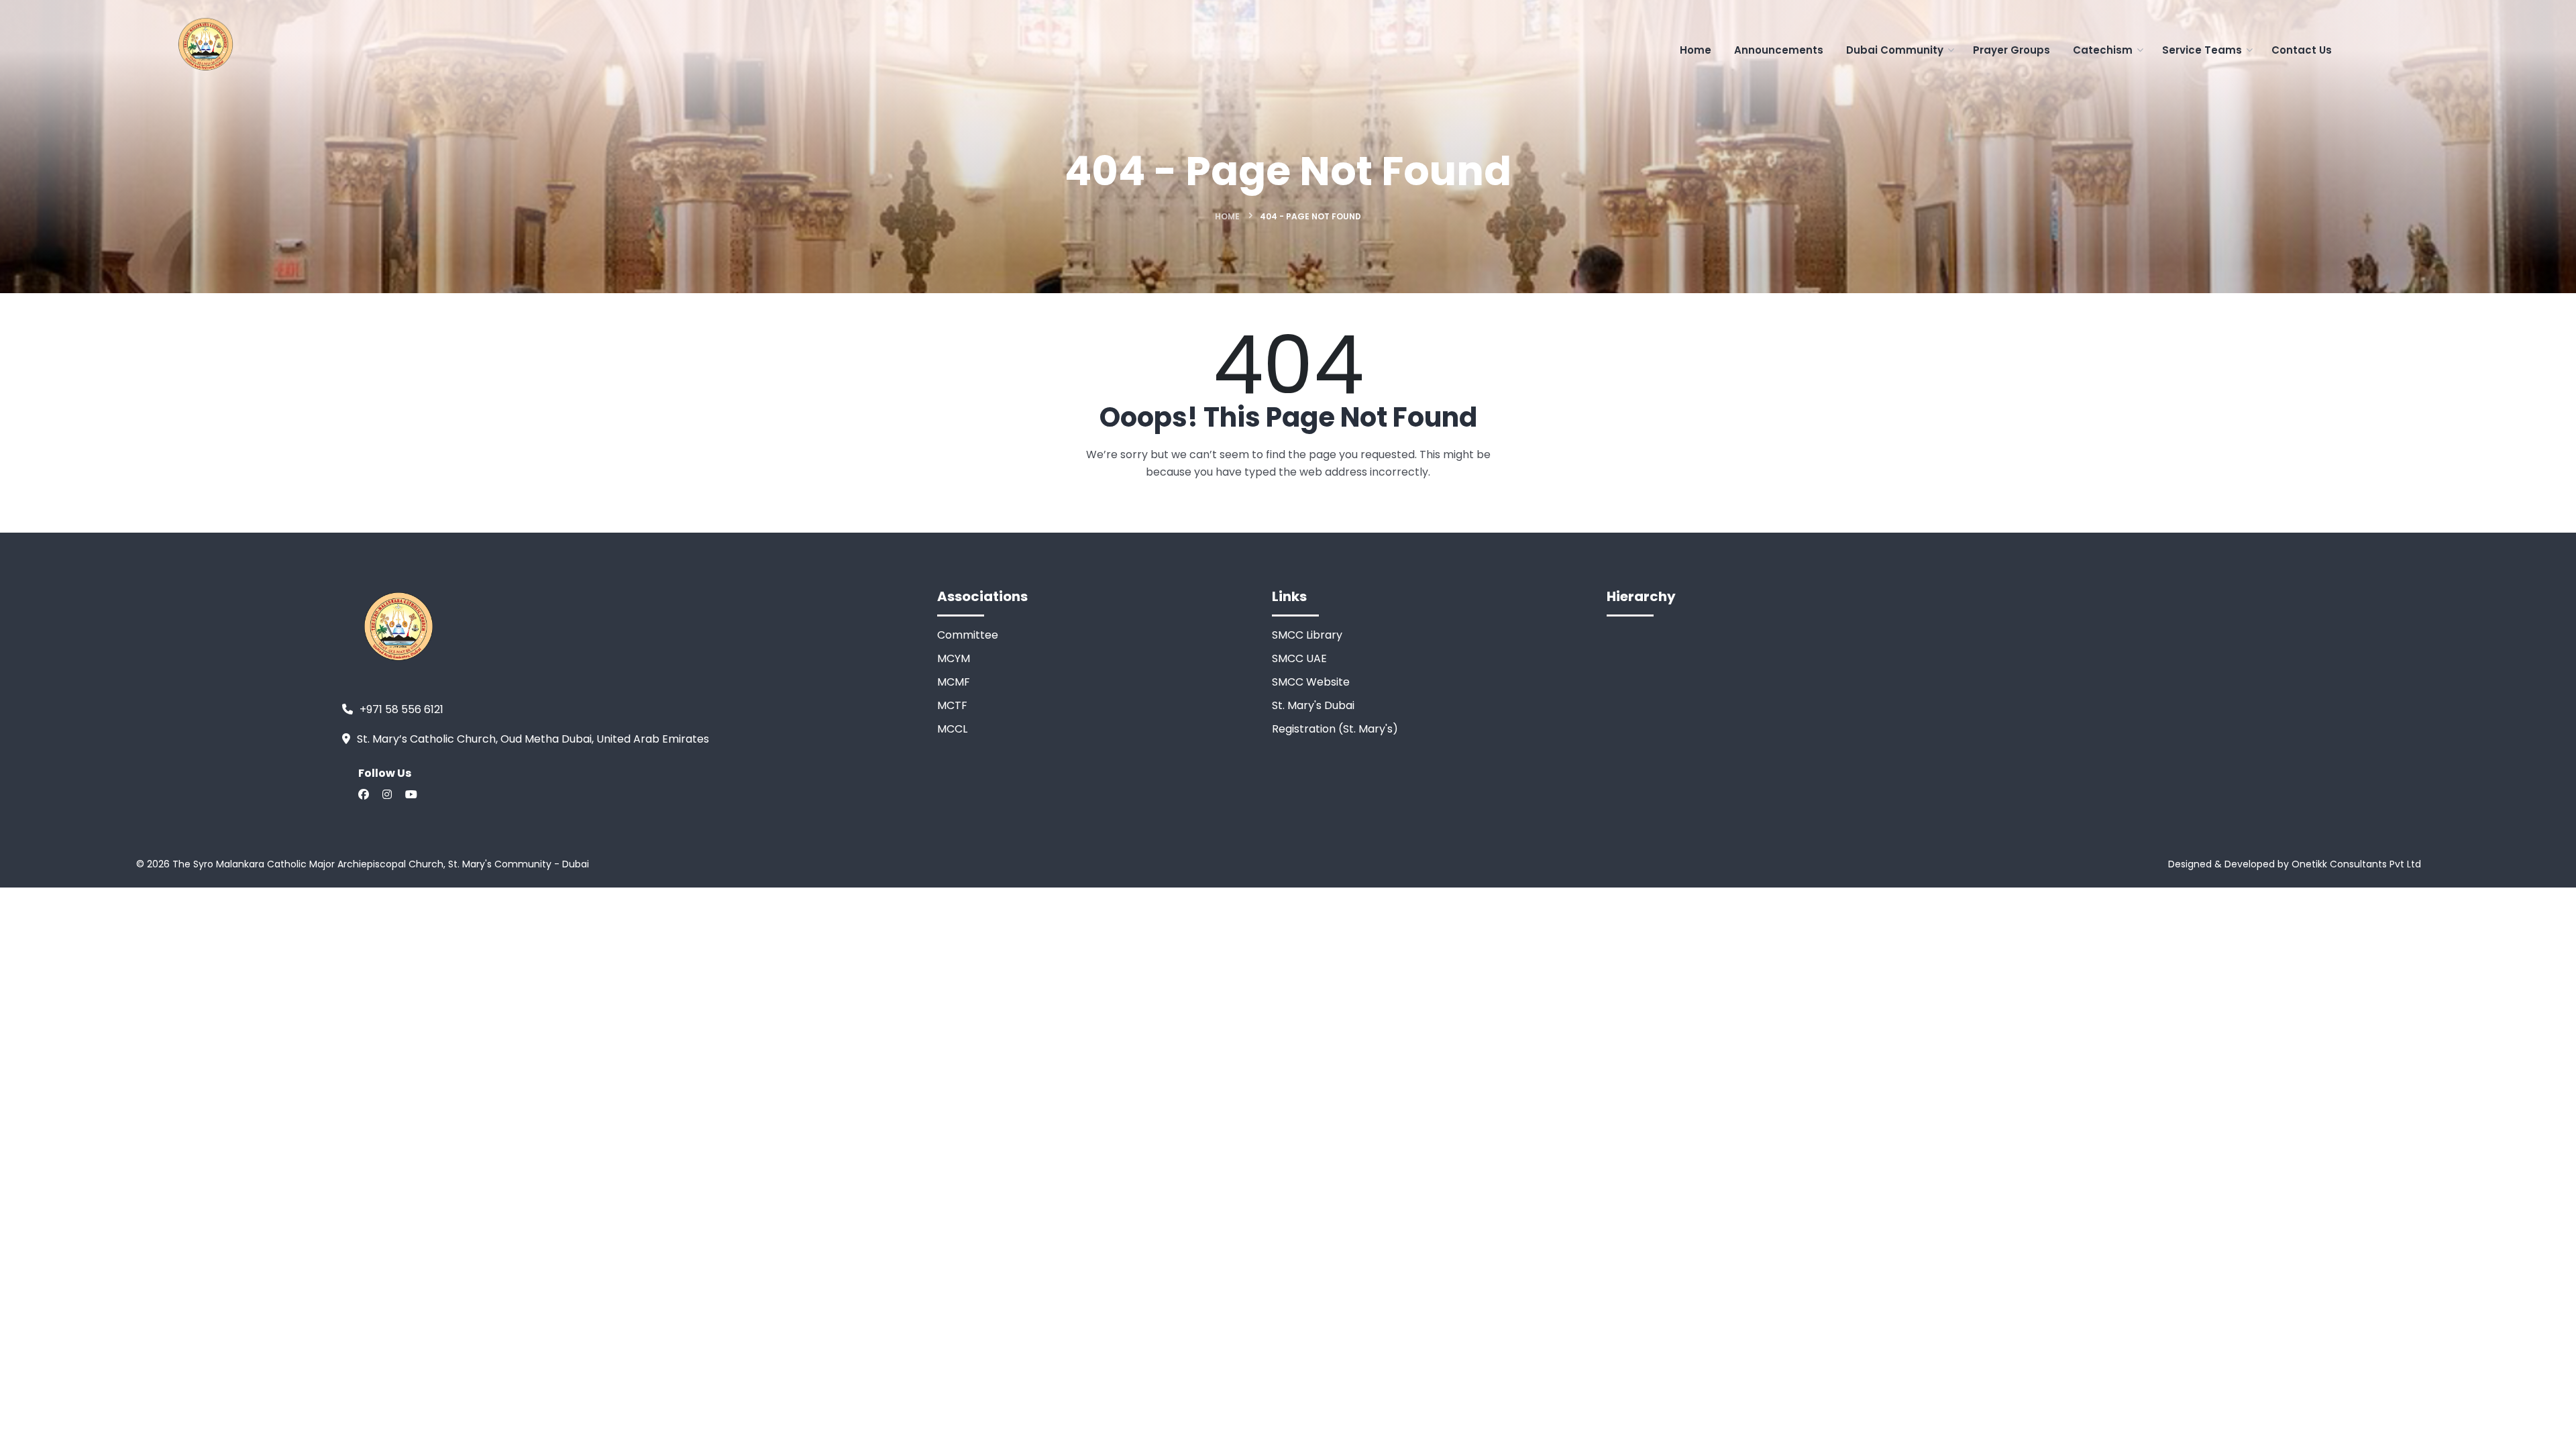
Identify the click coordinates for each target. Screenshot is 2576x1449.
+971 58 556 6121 (401, 709)
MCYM (954, 658)
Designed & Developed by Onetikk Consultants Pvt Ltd (2295, 864)
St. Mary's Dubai (1313, 705)
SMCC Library (1307, 635)
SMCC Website (1311, 682)
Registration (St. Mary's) (1335, 729)
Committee (968, 635)
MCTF (952, 705)
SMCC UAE (1299, 658)
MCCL (952, 729)
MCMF (954, 682)
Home (1227, 216)
